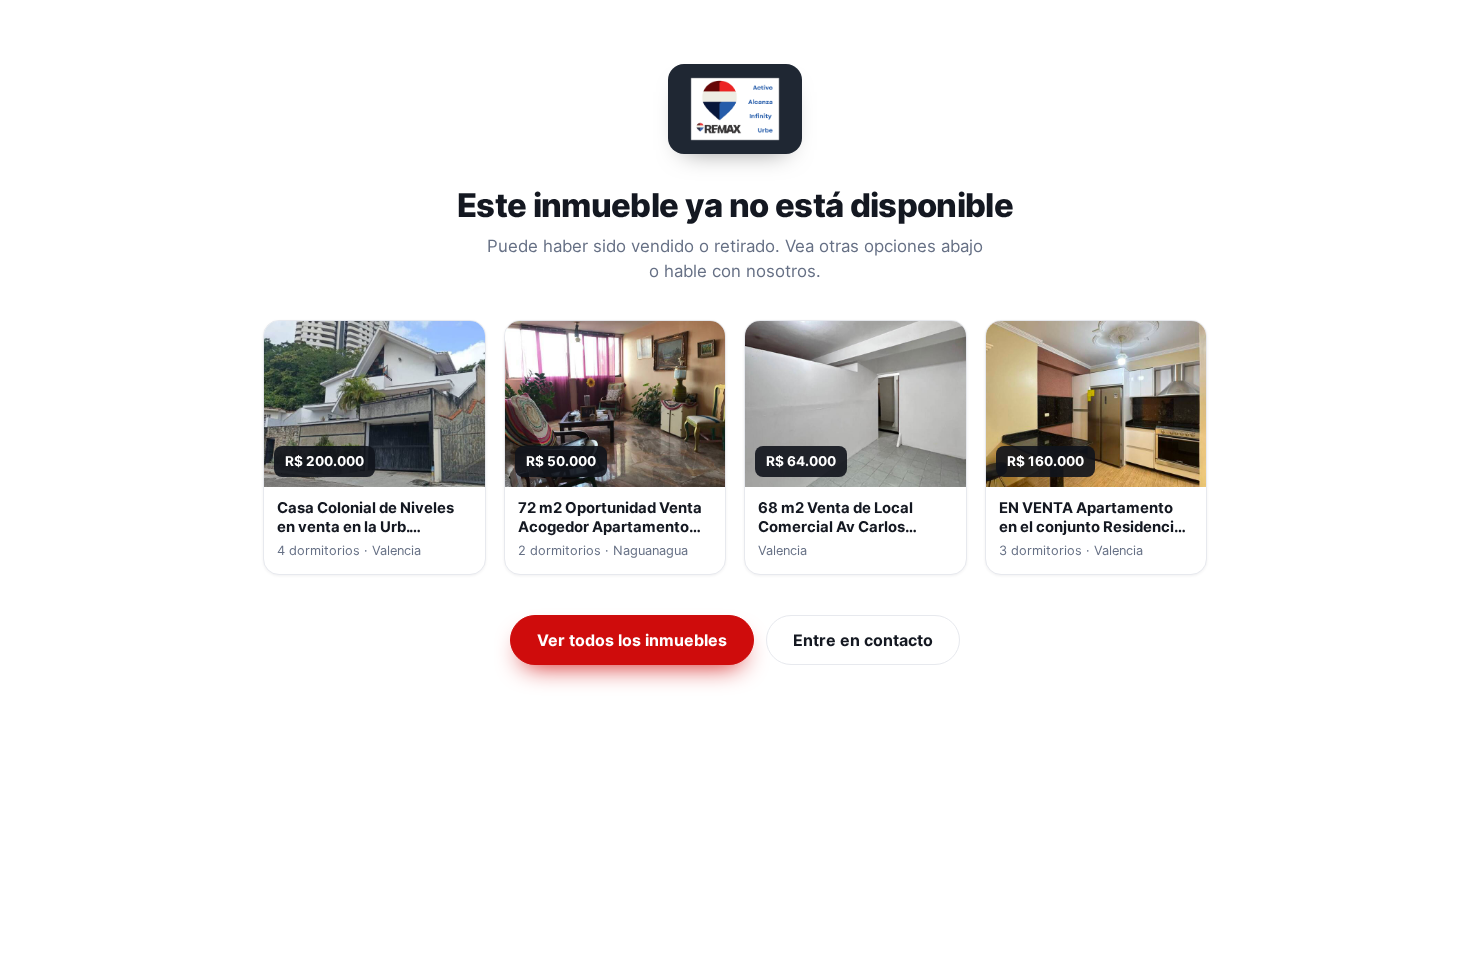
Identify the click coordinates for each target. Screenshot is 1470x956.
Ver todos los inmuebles (632, 640)
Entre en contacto (863, 640)
